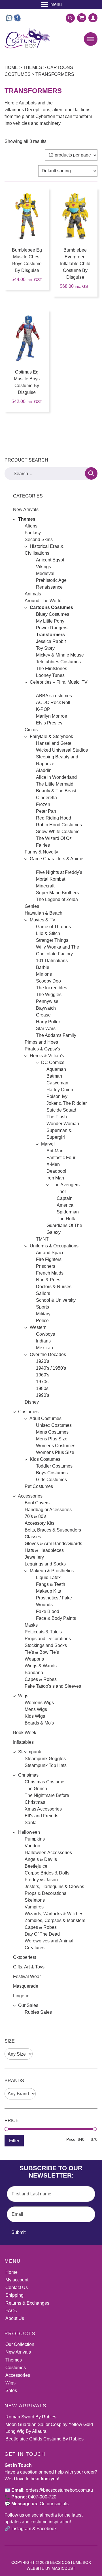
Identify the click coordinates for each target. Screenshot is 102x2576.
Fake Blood (48, 1611)
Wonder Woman (63, 1124)
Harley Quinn (60, 1090)
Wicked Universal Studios (62, 750)
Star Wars (46, 1029)
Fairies (43, 845)
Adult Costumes (45, 1418)
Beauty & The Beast (56, 791)
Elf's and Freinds (42, 1816)
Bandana (34, 1673)
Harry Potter (48, 1022)
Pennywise (47, 1001)
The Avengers (66, 1185)
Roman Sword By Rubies (31, 2417)
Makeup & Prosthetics (52, 1571)
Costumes (28, 1412)
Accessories (30, 1496)
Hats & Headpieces (44, 1550)
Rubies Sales (38, 2012)
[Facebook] (17, 18)
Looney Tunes (50, 675)
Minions (44, 974)
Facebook (47, 2529)
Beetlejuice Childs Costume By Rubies (44, 2439)
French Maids (50, 1273)
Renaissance (49, 587)
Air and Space (50, 1253)
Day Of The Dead (42, 1934)
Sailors (43, 1293)
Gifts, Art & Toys (29, 1967)
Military (43, 1314)
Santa (31, 1823)
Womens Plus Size (55, 1452)
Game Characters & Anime (57, 859)
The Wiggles (49, 995)
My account (17, 2280)
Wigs (23, 1696)
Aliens (31, 526)
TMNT (42, 1239)
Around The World (43, 601)
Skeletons (35, 1900)
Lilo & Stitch (48, 933)
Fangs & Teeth (51, 1584)
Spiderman (68, 1212)
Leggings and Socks (45, 1564)
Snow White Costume (58, 832)
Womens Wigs (39, 1703)
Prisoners (46, 1266)
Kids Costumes (45, 1459)
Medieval (45, 573)
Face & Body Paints (56, 1618)
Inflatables (23, 1742)
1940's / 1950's (51, 1368)
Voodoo (32, 1846)
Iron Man (55, 1178)
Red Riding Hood (54, 818)
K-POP (43, 709)
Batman (54, 1076)
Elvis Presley (49, 723)
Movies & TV (43, 920)
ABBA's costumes (54, 696)
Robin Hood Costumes (59, 825)
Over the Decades (48, 1355)
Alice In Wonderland (56, 777)
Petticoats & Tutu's (43, 1632)
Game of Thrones (53, 927)
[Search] (91, 473)
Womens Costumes (56, 1446)
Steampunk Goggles (45, 1759)
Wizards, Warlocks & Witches (54, 1914)
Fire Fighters (49, 1259)
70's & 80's (36, 1516)
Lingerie (21, 1996)
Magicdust (63, 2568)
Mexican (44, 1348)
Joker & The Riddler (67, 1103)
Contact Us (17, 2287)
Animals (33, 594)
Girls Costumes (51, 1480)
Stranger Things (52, 940)
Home (11, 67)
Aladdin (44, 770)
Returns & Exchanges (27, 2303)
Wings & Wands (41, 1666)
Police (42, 1321)
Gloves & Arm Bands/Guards (53, 1544)
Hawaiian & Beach (43, 913)
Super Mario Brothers (57, 893)
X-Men (53, 1164)
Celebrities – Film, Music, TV (59, 682)
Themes (33, 67)
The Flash (57, 1117)
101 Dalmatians (52, 961)
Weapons (34, 1659)
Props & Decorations (45, 1893)
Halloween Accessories (48, 1853)
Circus (31, 730)
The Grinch (36, 1789)
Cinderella (46, 798)
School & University (56, 1300)
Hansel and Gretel (54, 743)
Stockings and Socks (46, 1645)
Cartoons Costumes (51, 607)
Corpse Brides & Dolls (47, 1873)
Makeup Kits (48, 1591)
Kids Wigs (35, 1716)
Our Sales (28, 2005)
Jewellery (34, 1557)
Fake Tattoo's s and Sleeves (53, 1686)
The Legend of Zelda (57, 899)
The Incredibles (52, 988)
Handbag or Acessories (48, 1510)
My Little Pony (50, 621)
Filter (14, 2140)
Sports (42, 1307)
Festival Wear (27, 1976)
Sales (11, 2391)
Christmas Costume (44, 1782)
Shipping (14, 2295)
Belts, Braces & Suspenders (53, 1530)
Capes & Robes (41, 1679)
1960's (43, 1375)
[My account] (93, 18)
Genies (32, 906)
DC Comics (53, 1062)
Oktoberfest (25, 1957)
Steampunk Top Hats (46, 1765)
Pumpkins (35, 1839)
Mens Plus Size (52, 1439)
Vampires (34, 1907)
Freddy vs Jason (41, 1880)
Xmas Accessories (43, 1809)
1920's (43, 1361)
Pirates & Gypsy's (42, 1049)
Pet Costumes (39, 1486)
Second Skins (39, 540)
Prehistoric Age (51, 580)
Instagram (21, 2529)
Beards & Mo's (39, 1723)
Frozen (43, 804)
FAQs (11, 2311)
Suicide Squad (61, 1110)
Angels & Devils (41, 1859)
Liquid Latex (48, 1577)
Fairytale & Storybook (51, 736)
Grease (43, 1015)
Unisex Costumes (54, 1425)
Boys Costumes (52, 1473)
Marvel (48, 1144)
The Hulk (66, 1219)
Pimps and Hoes (41, 1042)
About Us (15, 2318)
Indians (43, 1341)
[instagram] (9, 18)
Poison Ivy (57, 1096)
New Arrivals (26, 510)
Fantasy (33, 533)
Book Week (25, 1733)
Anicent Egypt (50, 560)
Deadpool (56, 1171)
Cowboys (45, 1334)
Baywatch (46, 1008)
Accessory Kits (40, 1523)
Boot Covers (37, 1503)
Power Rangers (52, 628)
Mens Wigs (36, 1709)
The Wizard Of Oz (54, 838)
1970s (42, 1382)
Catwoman (57, 1083)
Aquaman (56, 1069)
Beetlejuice (36, 1866)
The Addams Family (56, 1035)
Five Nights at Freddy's (59, 872)
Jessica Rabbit (51, 641)
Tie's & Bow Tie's (42, 1652)
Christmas (28, 1775)
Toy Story (45, 648)
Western (38, 1327)
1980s (42, 1388)
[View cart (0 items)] (80, 18)
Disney (32, 1402)
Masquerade (26, 1986)
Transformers (50, 635)
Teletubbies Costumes (58, 662)
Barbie (43, 967)
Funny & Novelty (41, 852)
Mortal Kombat (51, 879)
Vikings (43, 567)
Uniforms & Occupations (54, 1246)
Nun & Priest (49, 1280)
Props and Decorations (48, 1639)
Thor (61, 1192)
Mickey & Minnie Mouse (60, 655)
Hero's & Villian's (47, 1056)
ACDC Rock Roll (53, 703)
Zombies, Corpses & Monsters (55, 1920)
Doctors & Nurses (54, 1287)
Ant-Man (55, 1151)
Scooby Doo (48, 981)
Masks (31, 1625)
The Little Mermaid (55, 784)
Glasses (33, 1537)
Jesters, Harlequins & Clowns (54, 1887)
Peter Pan (46, 811)
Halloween (29, 1832)
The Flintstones (52, 669)
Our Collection (20, 2344)
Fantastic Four (61, 1158)
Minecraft (45, 886)
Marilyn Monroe (52, 716)
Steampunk (30, 1752)
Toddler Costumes (54, 1466)
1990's (43, 1395)
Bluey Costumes (53, 614)
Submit (18, 2232)
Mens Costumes (52, 1432)
